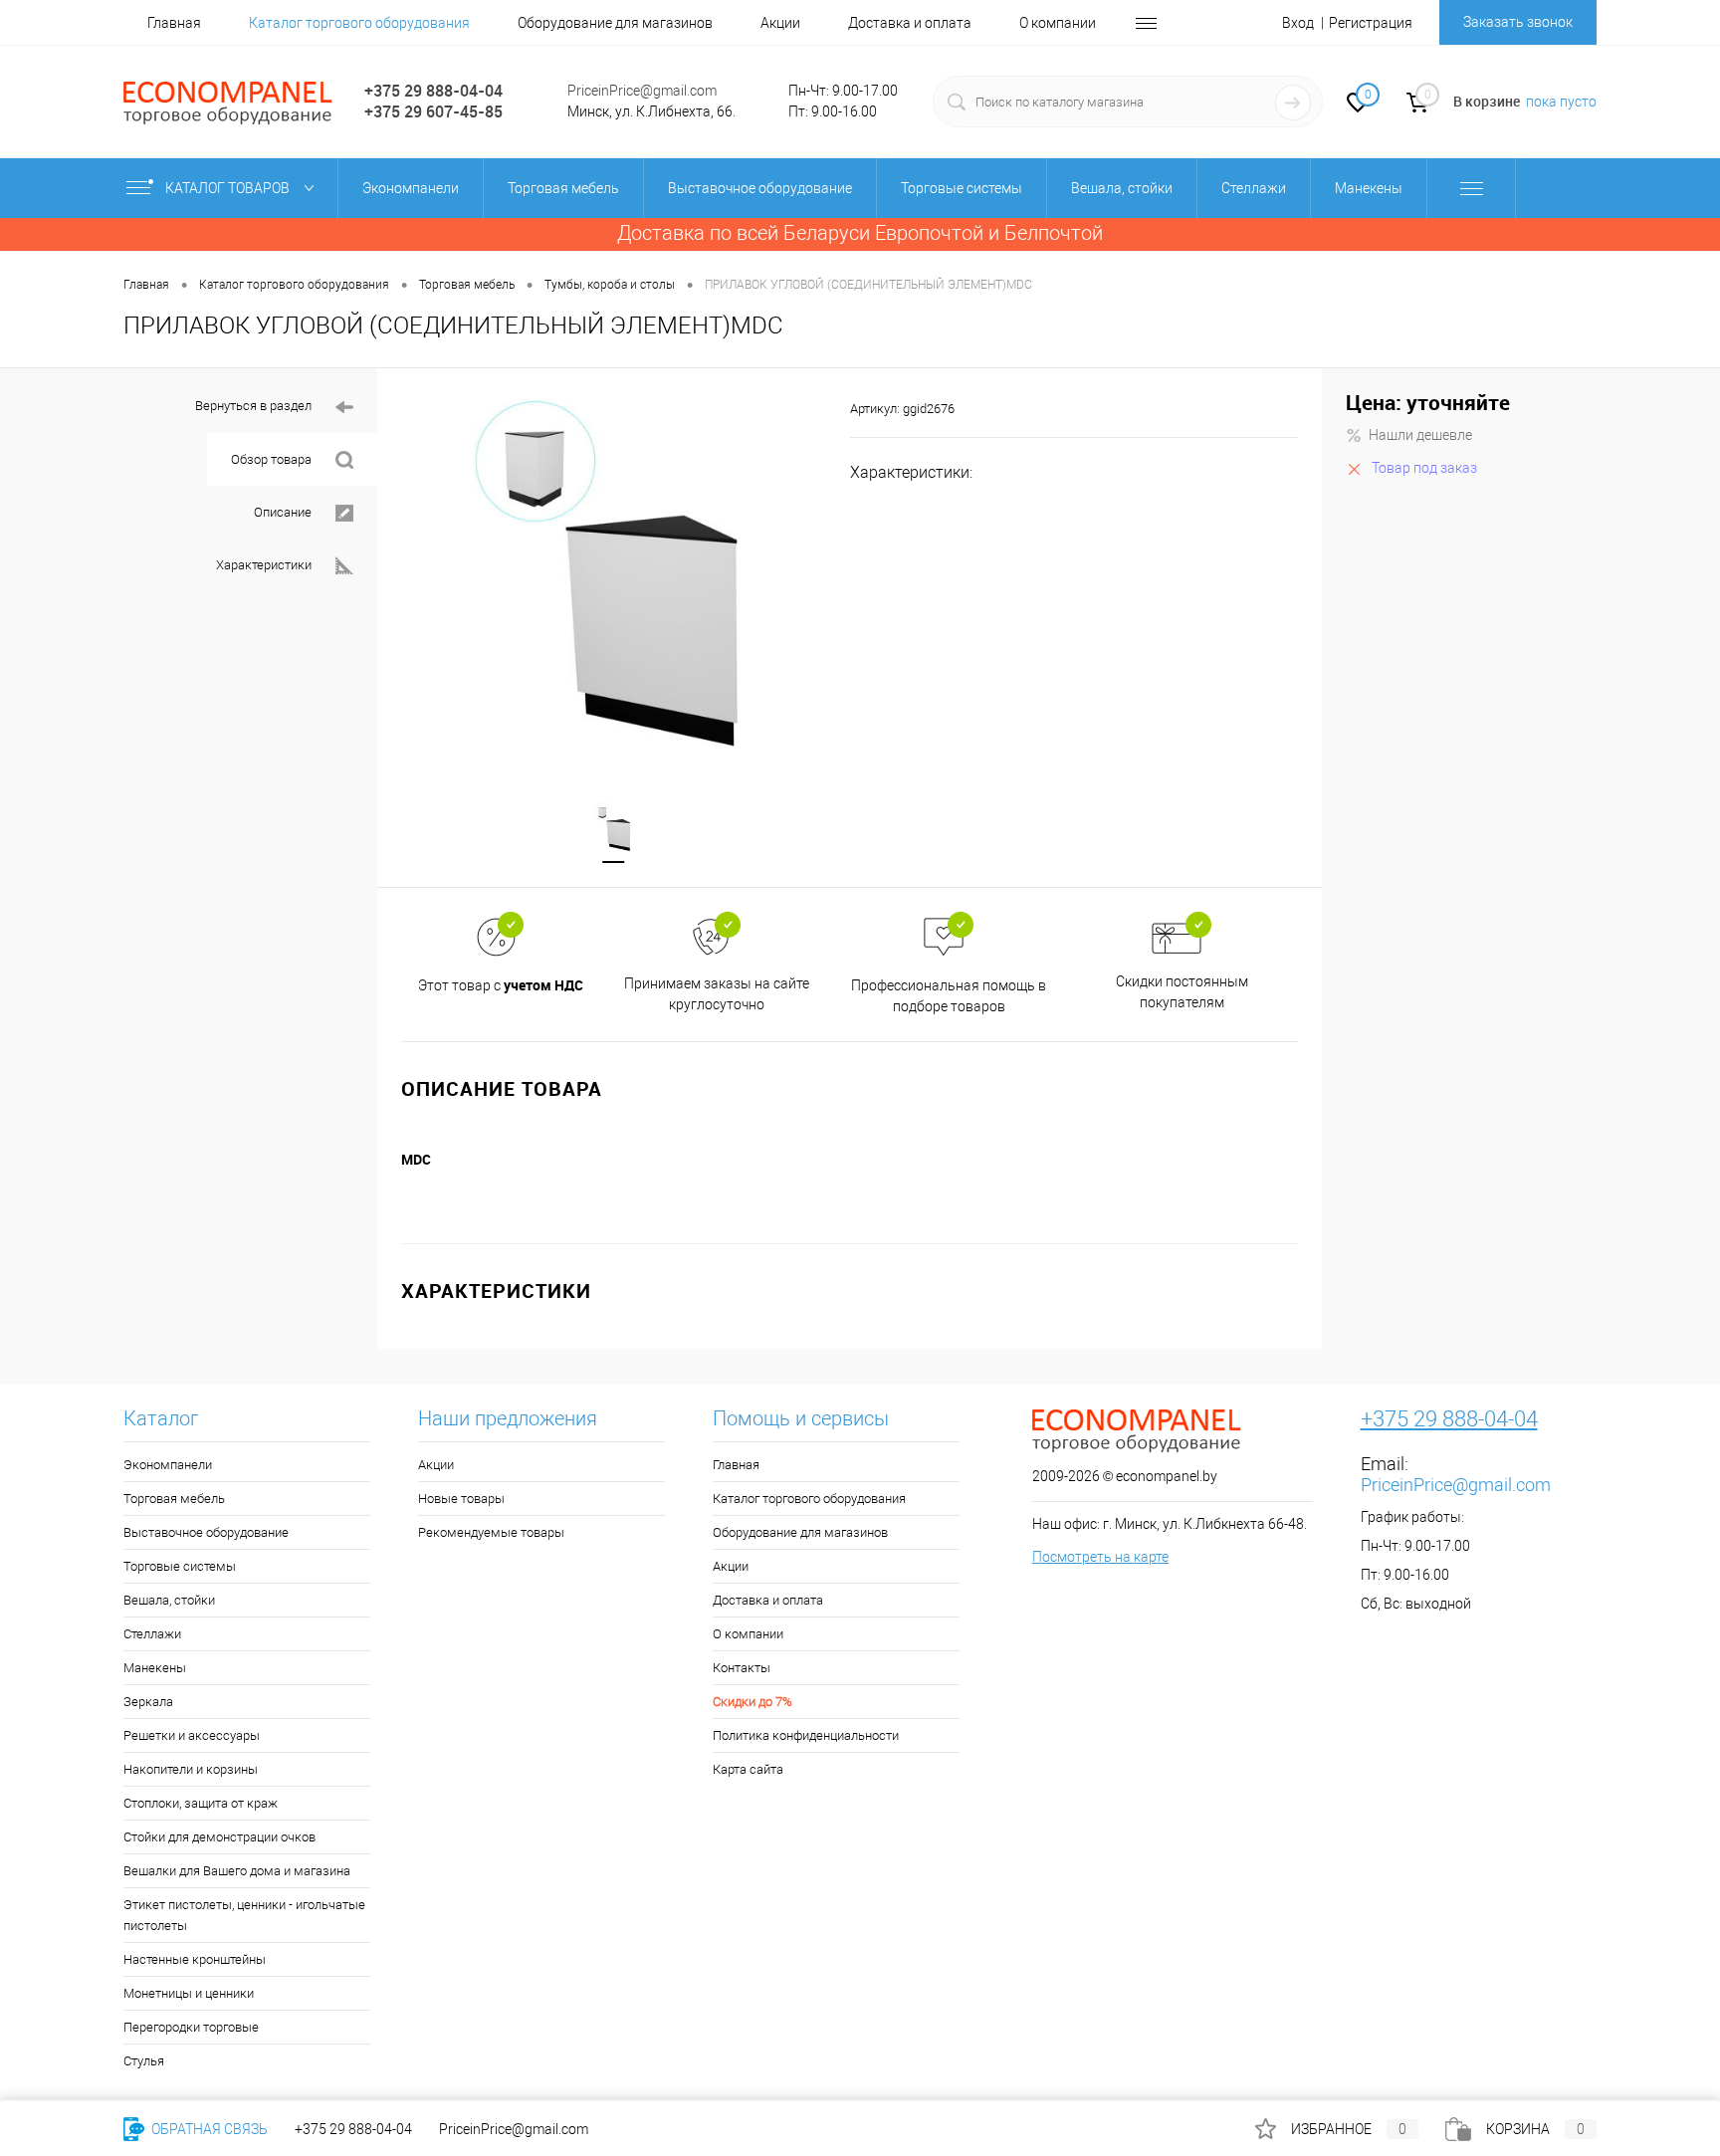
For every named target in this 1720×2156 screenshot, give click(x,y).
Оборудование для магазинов (615, 23)
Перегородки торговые (191, 2027)
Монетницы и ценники (189, 1993)
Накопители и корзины (191, 1769)
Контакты (742, 1668)
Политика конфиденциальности (806, 1735)
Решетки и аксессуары (192, 1735)
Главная (174, 23)
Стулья (144, 2061)
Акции (780, 23)
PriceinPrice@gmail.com (642, 91)
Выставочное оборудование (206, 1532)
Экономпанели (168, 1465)
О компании (1058, 23)
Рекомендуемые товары (491, 1532)
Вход (1298, 23)
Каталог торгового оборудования (359, 23)
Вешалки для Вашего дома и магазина (237, 1871)
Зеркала (148, 1702)
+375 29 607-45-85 (433, 111)
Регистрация (1371, 23)
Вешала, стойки (169, 1600)
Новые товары (461, 1499)
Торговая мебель (174, 1499)
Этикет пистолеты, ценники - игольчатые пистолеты (244, 1915)
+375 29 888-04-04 (433, 91)
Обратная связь (208, 2129)
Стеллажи (152, 1634)
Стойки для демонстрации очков (219, 1837)
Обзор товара (271, 459)
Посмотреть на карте (1100, 1557)
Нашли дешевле (1420, 435)
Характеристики (264, 565)
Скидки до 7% (752, 1702)
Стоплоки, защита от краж (201, 1803)
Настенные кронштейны (195, 1959)
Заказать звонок (1518, 22)
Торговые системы (180, 1566)
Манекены (155, 1668)
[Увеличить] (614, 572)
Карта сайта (748, 1769)
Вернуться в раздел (253, 406)
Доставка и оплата (910, 23)
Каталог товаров (229, 188)
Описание (283, 512)
